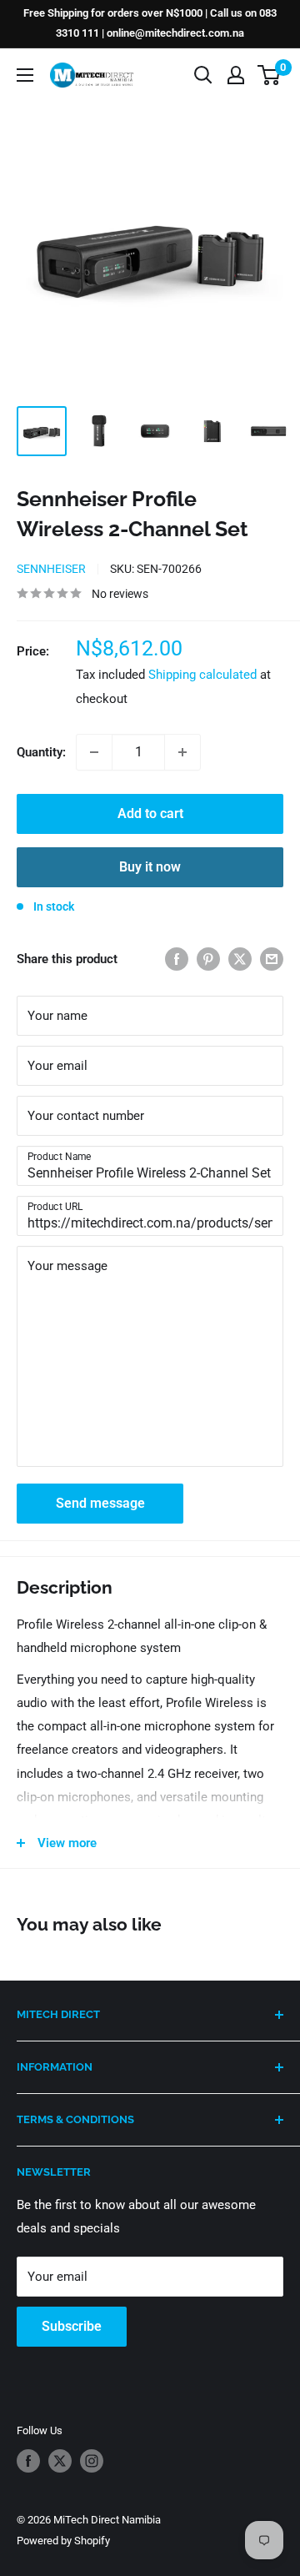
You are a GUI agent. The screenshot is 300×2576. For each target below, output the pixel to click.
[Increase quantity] (182, 752)
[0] (270, 75)
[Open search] (203, 75)
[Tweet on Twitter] (240, 959)
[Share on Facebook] (177, 959)
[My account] (236, 75)
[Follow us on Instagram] (92, 2461)
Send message (100, 1503)
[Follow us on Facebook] (28, 2461)
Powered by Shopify (63, 2541)
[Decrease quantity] (94, 752)
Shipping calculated (202, 675)
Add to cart (150, 813)
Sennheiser (51, 569)
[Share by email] (272, 959)
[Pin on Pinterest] (208, 959)
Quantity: (41, 752)
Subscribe (72, 2326)
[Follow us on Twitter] (60, 2461)
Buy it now (150, 867)
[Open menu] (25, 75)
